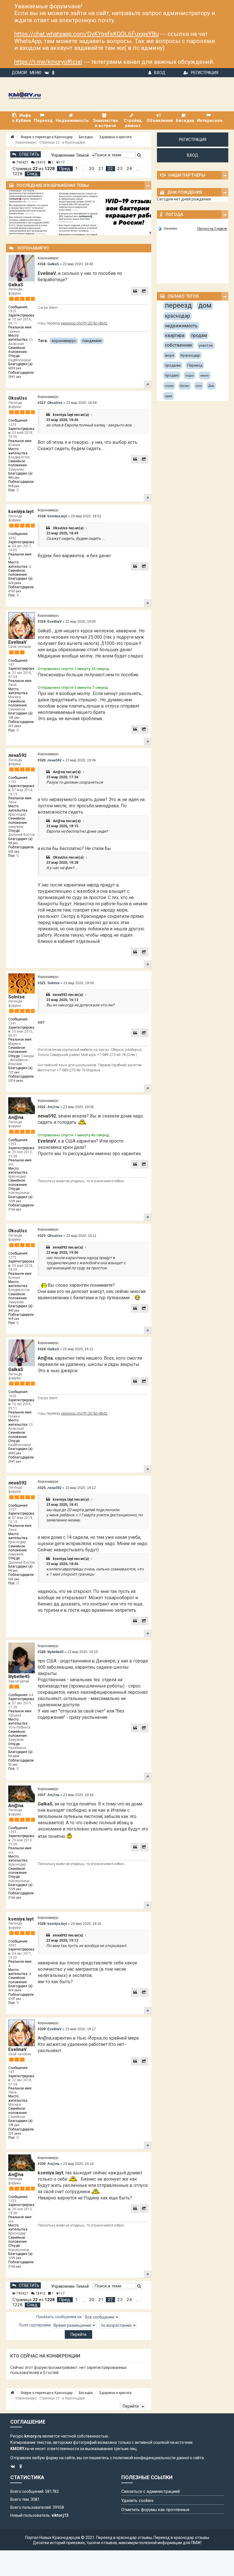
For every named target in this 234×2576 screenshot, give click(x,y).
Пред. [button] (65, 169)
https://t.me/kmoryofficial (48, 62)
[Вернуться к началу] (148, 384)
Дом (211, 386)
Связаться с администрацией (151, 2491)
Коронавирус (48, 258)
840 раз (14, 478)
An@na (59, 772)
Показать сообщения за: (60, 2316)
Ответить (29, 154)
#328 (42, 1924)
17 (62, 162)
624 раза (15, 583)
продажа (173, 365)
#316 (42, 264)
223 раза (15, 726)
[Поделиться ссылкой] (144, 291)
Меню (36, 73)
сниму (169, 386)
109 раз (14, 718)
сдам (169, 396)
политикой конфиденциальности (144, 2458)
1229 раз (15, 1201)
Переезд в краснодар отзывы (124, 2538)
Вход (160, 73)
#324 (42, 1349)
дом (205, 305)
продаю (172, 375)
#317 (42, 403)
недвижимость (181, 326)
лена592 (17, 755)
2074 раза (16, 1081)
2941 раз (15, 377)
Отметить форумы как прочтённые (155, 2510)
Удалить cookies (137, 2501)
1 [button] (76, 169)
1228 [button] (17, 174)
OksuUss (18, 398)
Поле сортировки (35, 2325)
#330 (42, 2164)
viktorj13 (60, 2515)
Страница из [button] (34, 169)
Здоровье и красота (115, 137)
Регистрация (205, 73)
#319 (42, 622)
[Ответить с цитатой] (135, 291)
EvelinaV (17, 642)
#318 (42, 516)
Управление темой (70, 155)
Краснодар (190, 355)
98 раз (13, 843)
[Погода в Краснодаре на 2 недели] (212, 229)
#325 (42, 1488)
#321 (42, 983)
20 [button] (92, 169)
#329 (42, 2029)
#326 (42, 1652)
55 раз (13, 1765)
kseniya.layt (63, 415)
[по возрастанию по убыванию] (118, 2325)
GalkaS (16, 285)
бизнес (185, 386)
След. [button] (33, 174)
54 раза (14, 1756)
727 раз (14, 1072)
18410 (40, 162)
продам (199, 335)
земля (205, 376)
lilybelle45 (19, 1677)
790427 (22, 162)
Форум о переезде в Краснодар (47, 137)
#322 (42, 1107)
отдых (190, 376)
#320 (42, 760)
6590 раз (15, 368)
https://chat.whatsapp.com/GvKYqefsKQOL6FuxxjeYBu (86, 34)
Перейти (131, 2406)
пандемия (92, 341)
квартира (175, 335)
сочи (199, 386)
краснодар (177, 316)
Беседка (86, 137)
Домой (19, 73)
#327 (42, 1795)
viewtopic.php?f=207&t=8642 (84, 323)
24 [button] (129, 169)
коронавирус (64, 341)
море (170, 355)
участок (206, 345)
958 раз (14, 486)
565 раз (14, 852)
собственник (179, 345)
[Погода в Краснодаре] (193, 222)
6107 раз (15, 591)
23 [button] (120, 169)
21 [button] (101, 169)
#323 (42, 1236)
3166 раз (15, 1209)
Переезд (195, 365)
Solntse (17, 997)
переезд (178, 305)
